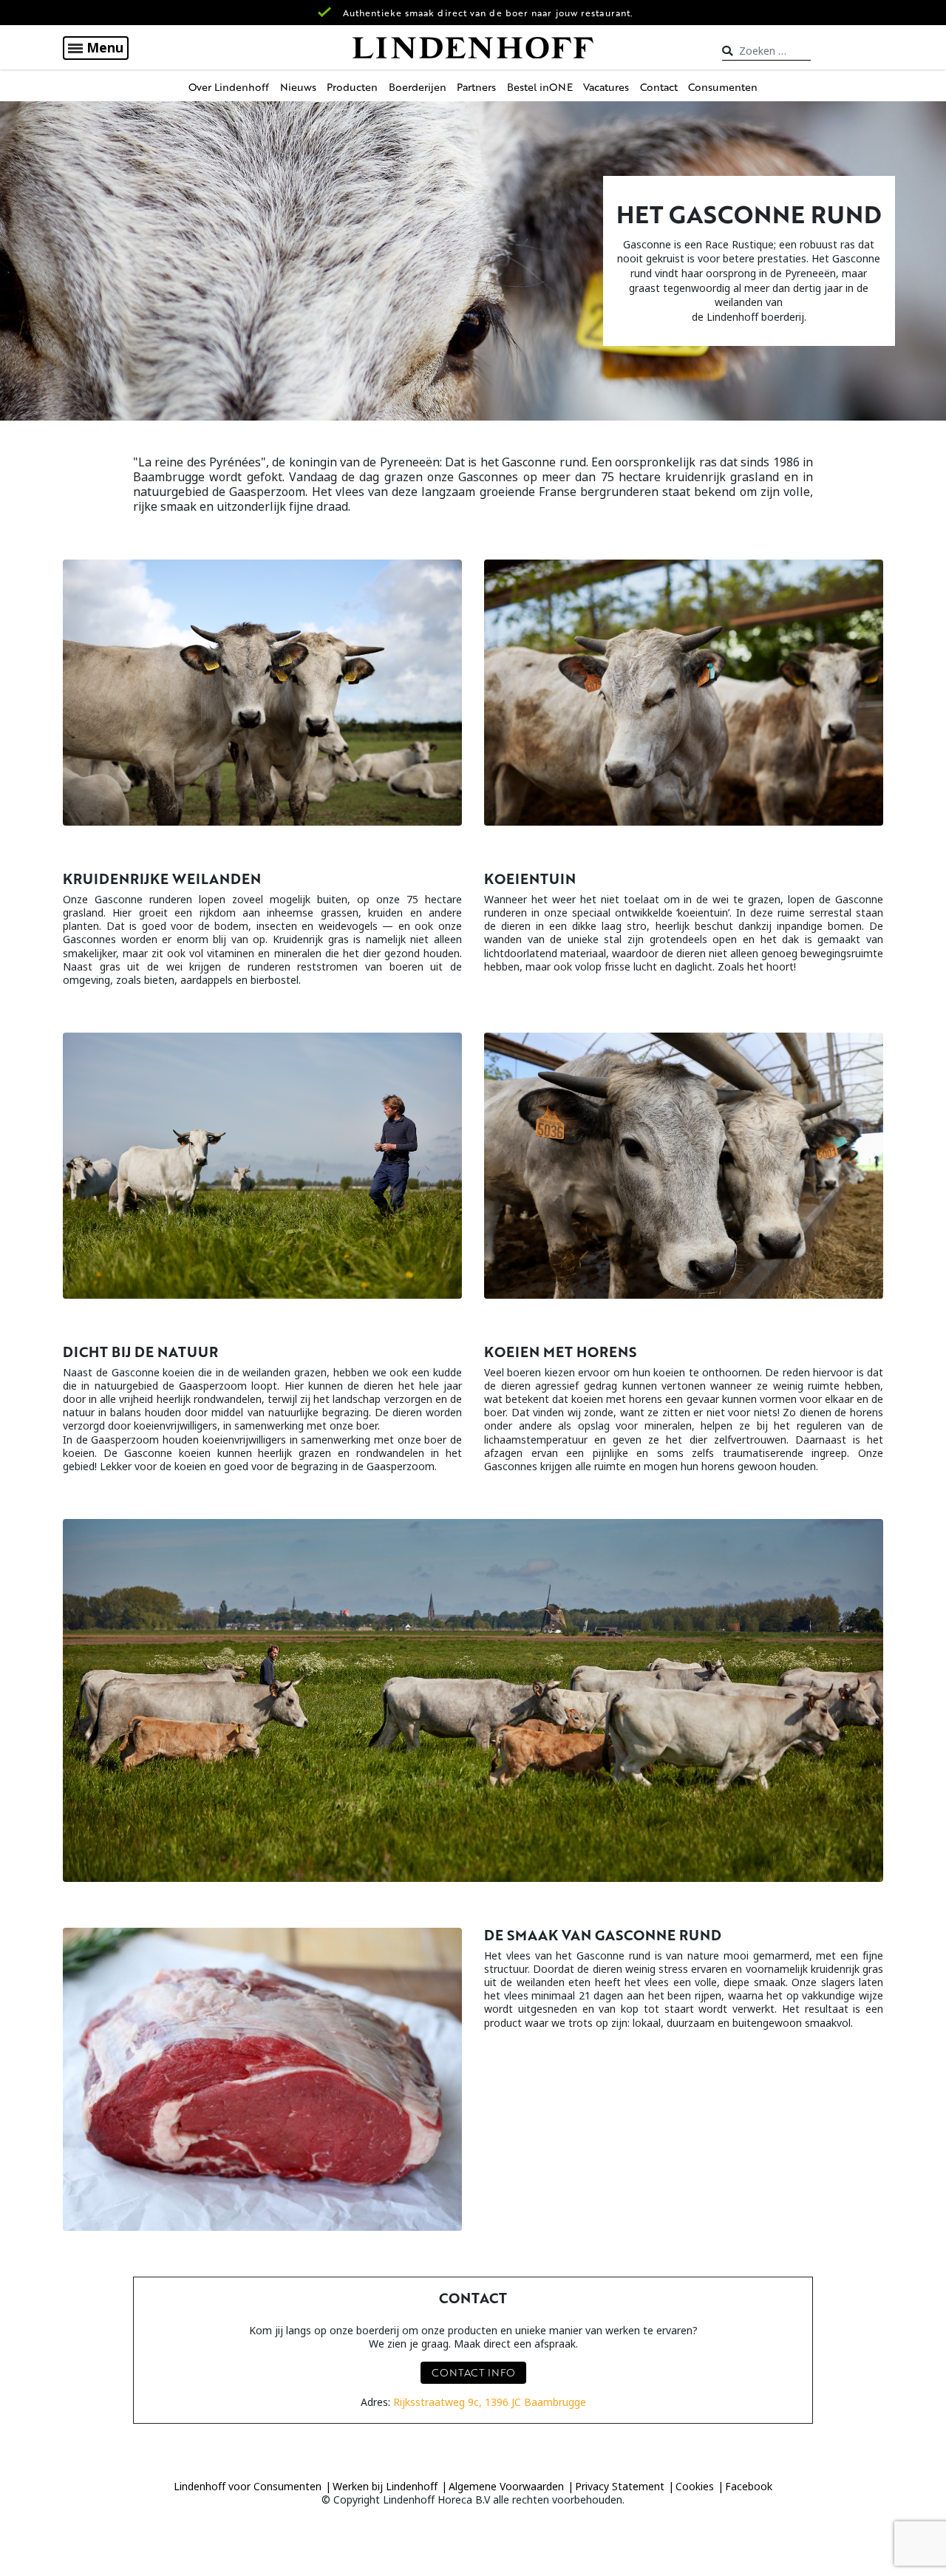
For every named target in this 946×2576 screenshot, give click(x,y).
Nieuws (298, 87)
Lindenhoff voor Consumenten (248, 2486)
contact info (473, 2372)
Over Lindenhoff (229, 87)
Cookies (695, 2486)
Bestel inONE (540, 87)
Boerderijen (418, 87)
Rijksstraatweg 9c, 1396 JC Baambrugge (490, 2402)
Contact (659, 87)
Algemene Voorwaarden (506, 2486)
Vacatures (606, 87)
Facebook (749, 2486)
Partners (476, 87)
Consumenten (723, 87)
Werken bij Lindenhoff (385, 2486)
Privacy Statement (620, 2486)
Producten (352, 87)
